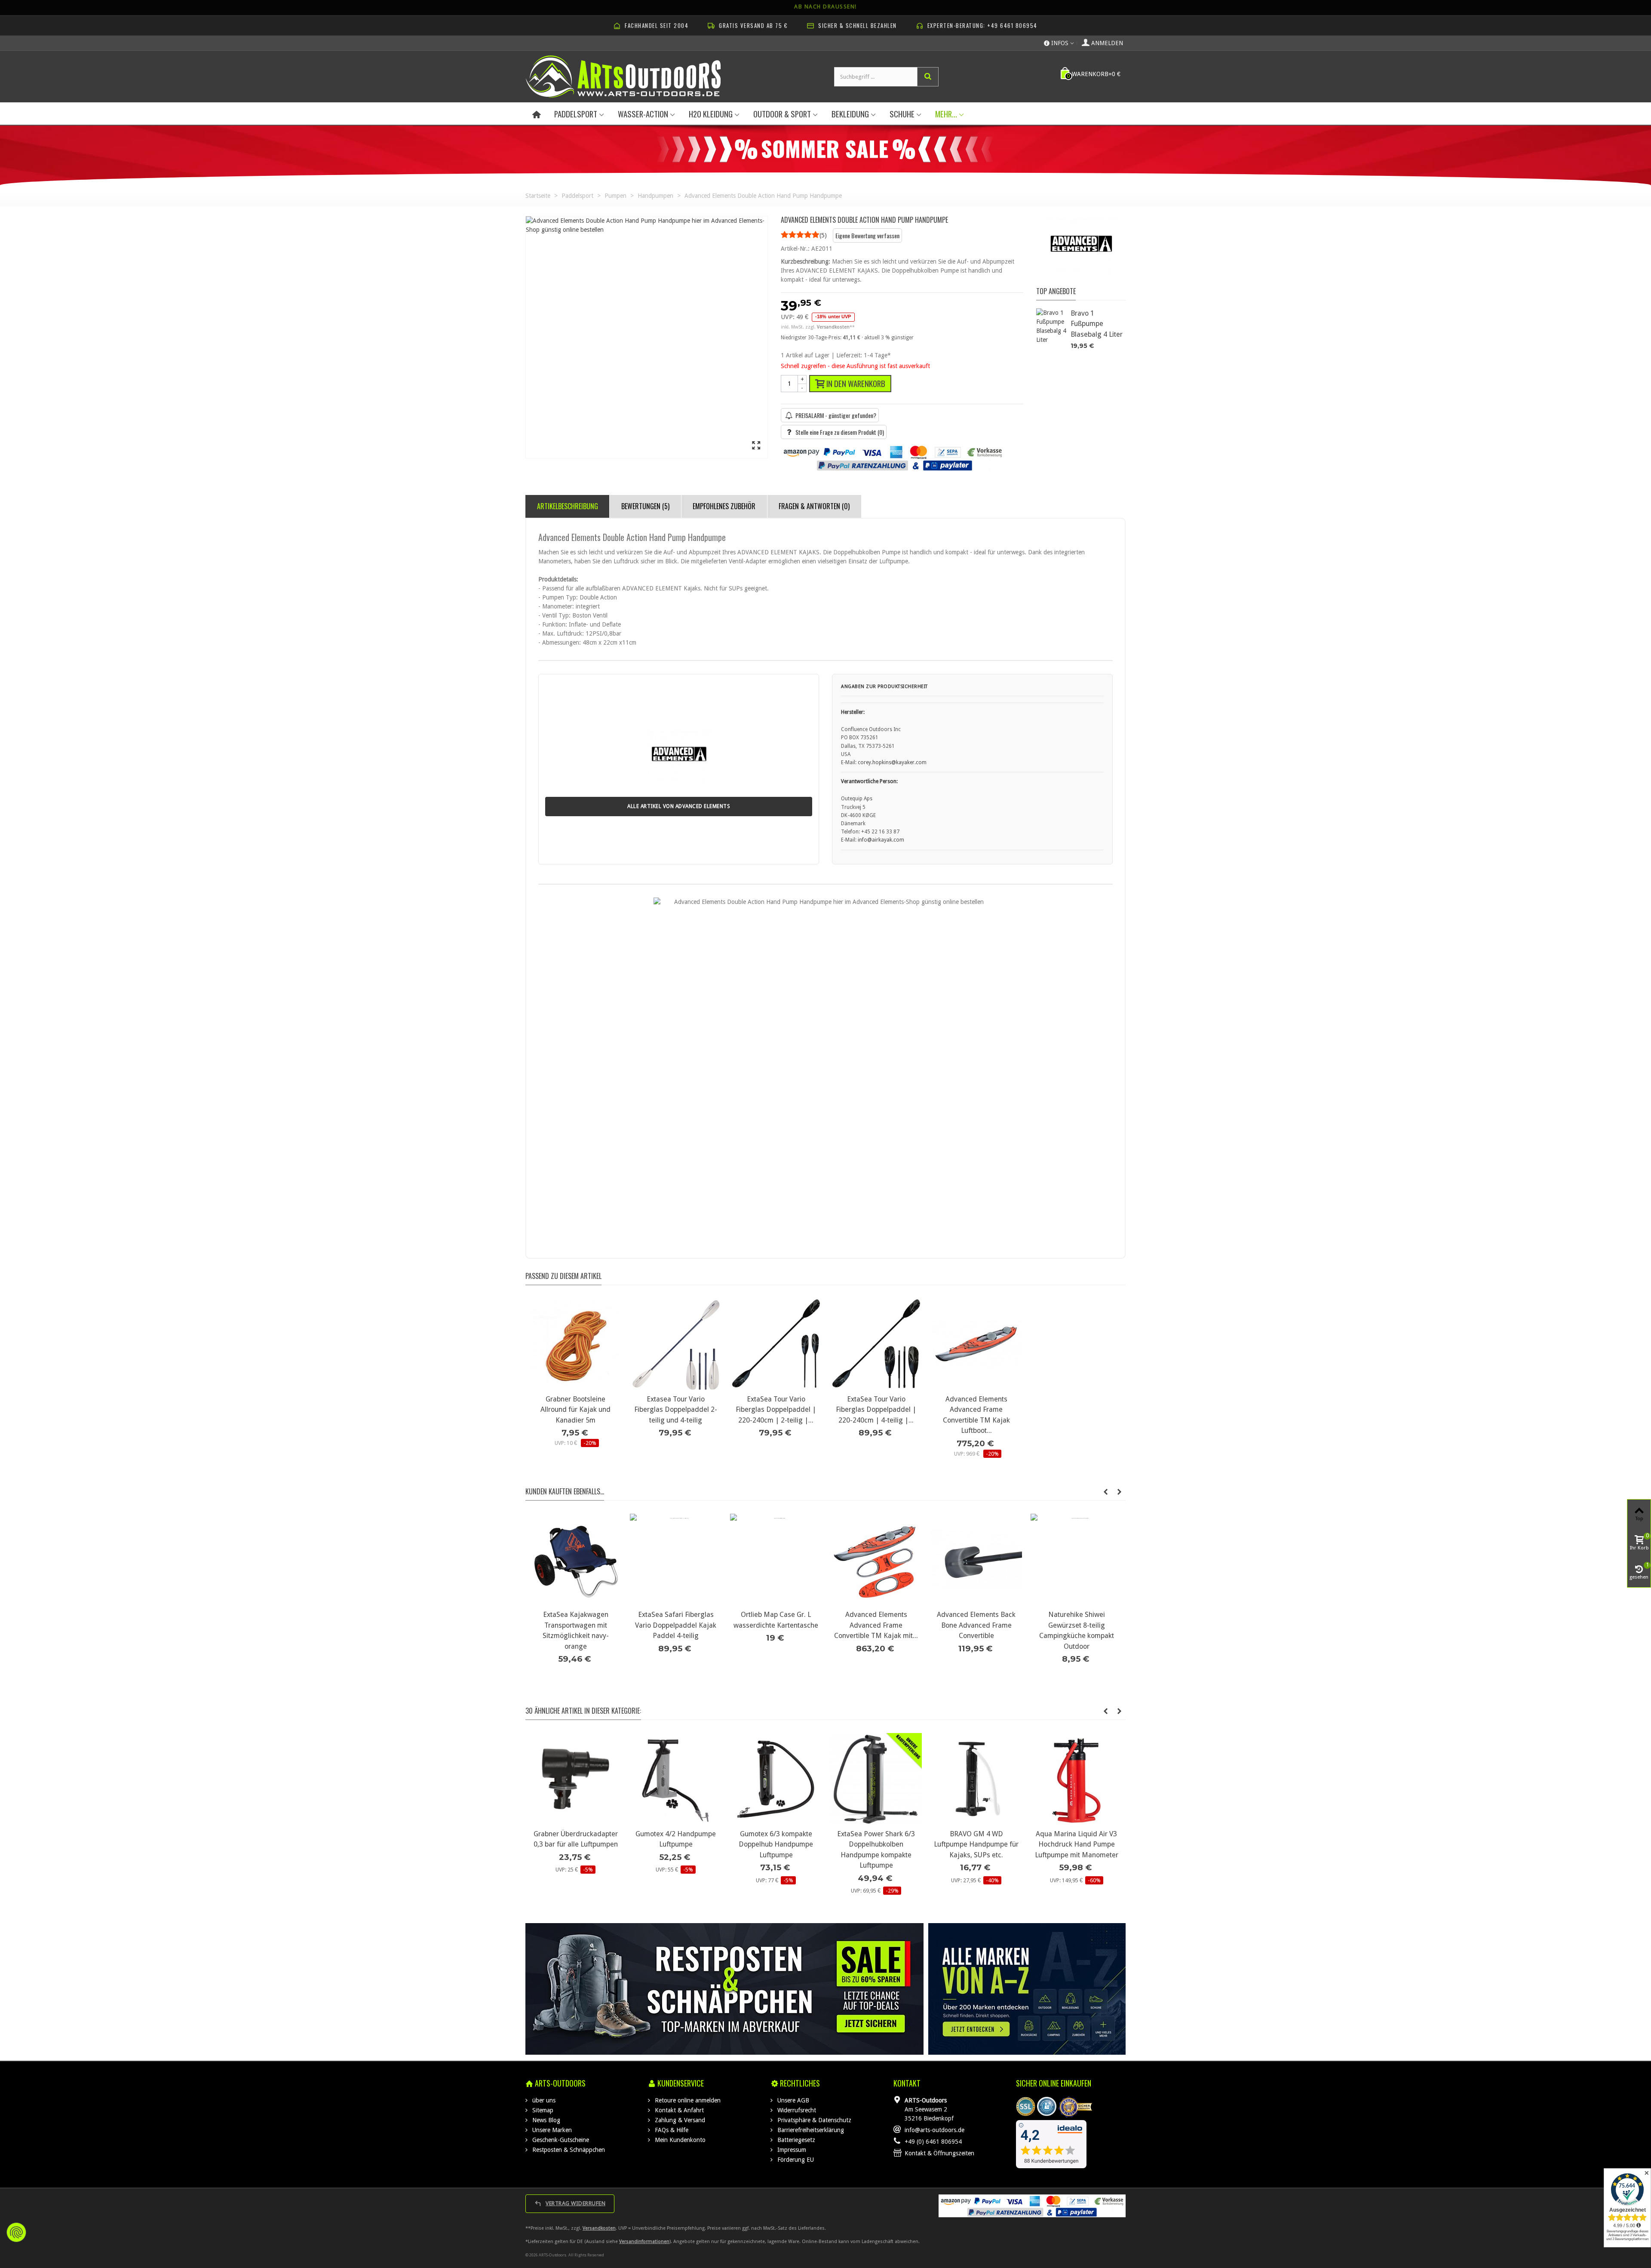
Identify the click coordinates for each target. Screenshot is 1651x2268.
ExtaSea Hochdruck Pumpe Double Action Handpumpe (1077, 1839)
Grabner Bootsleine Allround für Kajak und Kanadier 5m (575, 1410)
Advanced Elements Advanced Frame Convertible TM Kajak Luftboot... (976, 1415)
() (823, 235)
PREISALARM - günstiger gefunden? (836, 415)
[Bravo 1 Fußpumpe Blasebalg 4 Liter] (1051, 326)
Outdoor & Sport (782, 114)
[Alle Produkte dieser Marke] (1081, 248)
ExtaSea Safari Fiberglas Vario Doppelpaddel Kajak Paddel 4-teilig (876, 1625)
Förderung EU (795, 2160)
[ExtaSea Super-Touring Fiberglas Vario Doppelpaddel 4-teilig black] (676, 1560)
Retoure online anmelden (687, 2100)
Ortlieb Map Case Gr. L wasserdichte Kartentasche (976, 1620)
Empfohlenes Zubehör (724, 506)
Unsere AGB (792, 2100)
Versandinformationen (644, 2242)
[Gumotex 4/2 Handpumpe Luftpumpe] (575, 1779)
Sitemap (542, 2110)
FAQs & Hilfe (671, 2130)
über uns (543, 2100)
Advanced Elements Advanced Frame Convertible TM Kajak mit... (1076, 1625)
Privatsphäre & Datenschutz (813, 2120)
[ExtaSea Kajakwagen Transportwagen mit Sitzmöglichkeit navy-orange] (776, 1560)
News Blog (545, 2120)
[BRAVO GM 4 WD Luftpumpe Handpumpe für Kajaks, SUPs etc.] (876, 1779)
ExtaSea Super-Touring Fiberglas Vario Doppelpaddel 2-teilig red (575, 1625)
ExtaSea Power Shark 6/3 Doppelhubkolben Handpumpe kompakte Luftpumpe (776, 1850)
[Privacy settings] (16, 2232)
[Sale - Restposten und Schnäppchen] (725, 1989)
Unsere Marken (551, 2130)
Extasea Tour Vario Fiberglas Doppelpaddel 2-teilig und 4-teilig (676, 1410)
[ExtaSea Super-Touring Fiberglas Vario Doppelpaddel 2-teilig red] (575, 1560)
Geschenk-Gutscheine (560, 2140)
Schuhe (902, 114)
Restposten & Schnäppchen (568, 2150)
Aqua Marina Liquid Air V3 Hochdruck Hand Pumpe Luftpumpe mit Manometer (976, 1844)
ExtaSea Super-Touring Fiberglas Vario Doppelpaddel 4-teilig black (676, 1625)
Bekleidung (850, 114)
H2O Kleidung (711, 114)
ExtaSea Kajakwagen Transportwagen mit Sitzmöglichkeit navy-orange (776, 1630)
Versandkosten (599, 2228)
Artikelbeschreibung (568, 506)
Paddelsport (576, 114)
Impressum (791, 2150)
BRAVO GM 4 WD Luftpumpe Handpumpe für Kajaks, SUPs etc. (876, 1844)
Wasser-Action (643, 114)
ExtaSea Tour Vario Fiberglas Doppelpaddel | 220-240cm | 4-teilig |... (876, 1410)
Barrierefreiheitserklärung (810, 2130)
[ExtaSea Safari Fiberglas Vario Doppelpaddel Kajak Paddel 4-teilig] (876, 1560)
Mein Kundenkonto (679, 2140)
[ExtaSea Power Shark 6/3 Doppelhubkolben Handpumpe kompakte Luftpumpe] (776, 1779)
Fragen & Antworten (814, 506)
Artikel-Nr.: (795, 249)
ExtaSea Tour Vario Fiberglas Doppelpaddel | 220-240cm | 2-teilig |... (776, 1410)
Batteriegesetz (795, 2140)
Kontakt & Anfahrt (678, 2110)
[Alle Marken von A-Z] (1027, 1989)
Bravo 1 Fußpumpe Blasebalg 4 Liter (1097, 324)
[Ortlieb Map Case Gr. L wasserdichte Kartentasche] (976, 1560)
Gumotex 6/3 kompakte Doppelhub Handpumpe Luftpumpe (676, 1844)
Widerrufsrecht (796, 2110)
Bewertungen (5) (645, 506)
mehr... (946, 114)
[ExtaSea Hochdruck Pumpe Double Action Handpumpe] (1076, 1779)
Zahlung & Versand (679, 2120)
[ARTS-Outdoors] (623, 76)
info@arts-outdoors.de (934, 2130)
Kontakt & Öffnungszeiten (939, 2153)
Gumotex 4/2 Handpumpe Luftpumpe (575, 1839)
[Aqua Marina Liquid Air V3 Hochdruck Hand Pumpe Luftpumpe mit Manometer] (976, 1779)
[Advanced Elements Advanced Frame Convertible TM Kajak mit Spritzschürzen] (1076, 1560)
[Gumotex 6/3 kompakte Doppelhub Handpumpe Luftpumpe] (676, 1779)
